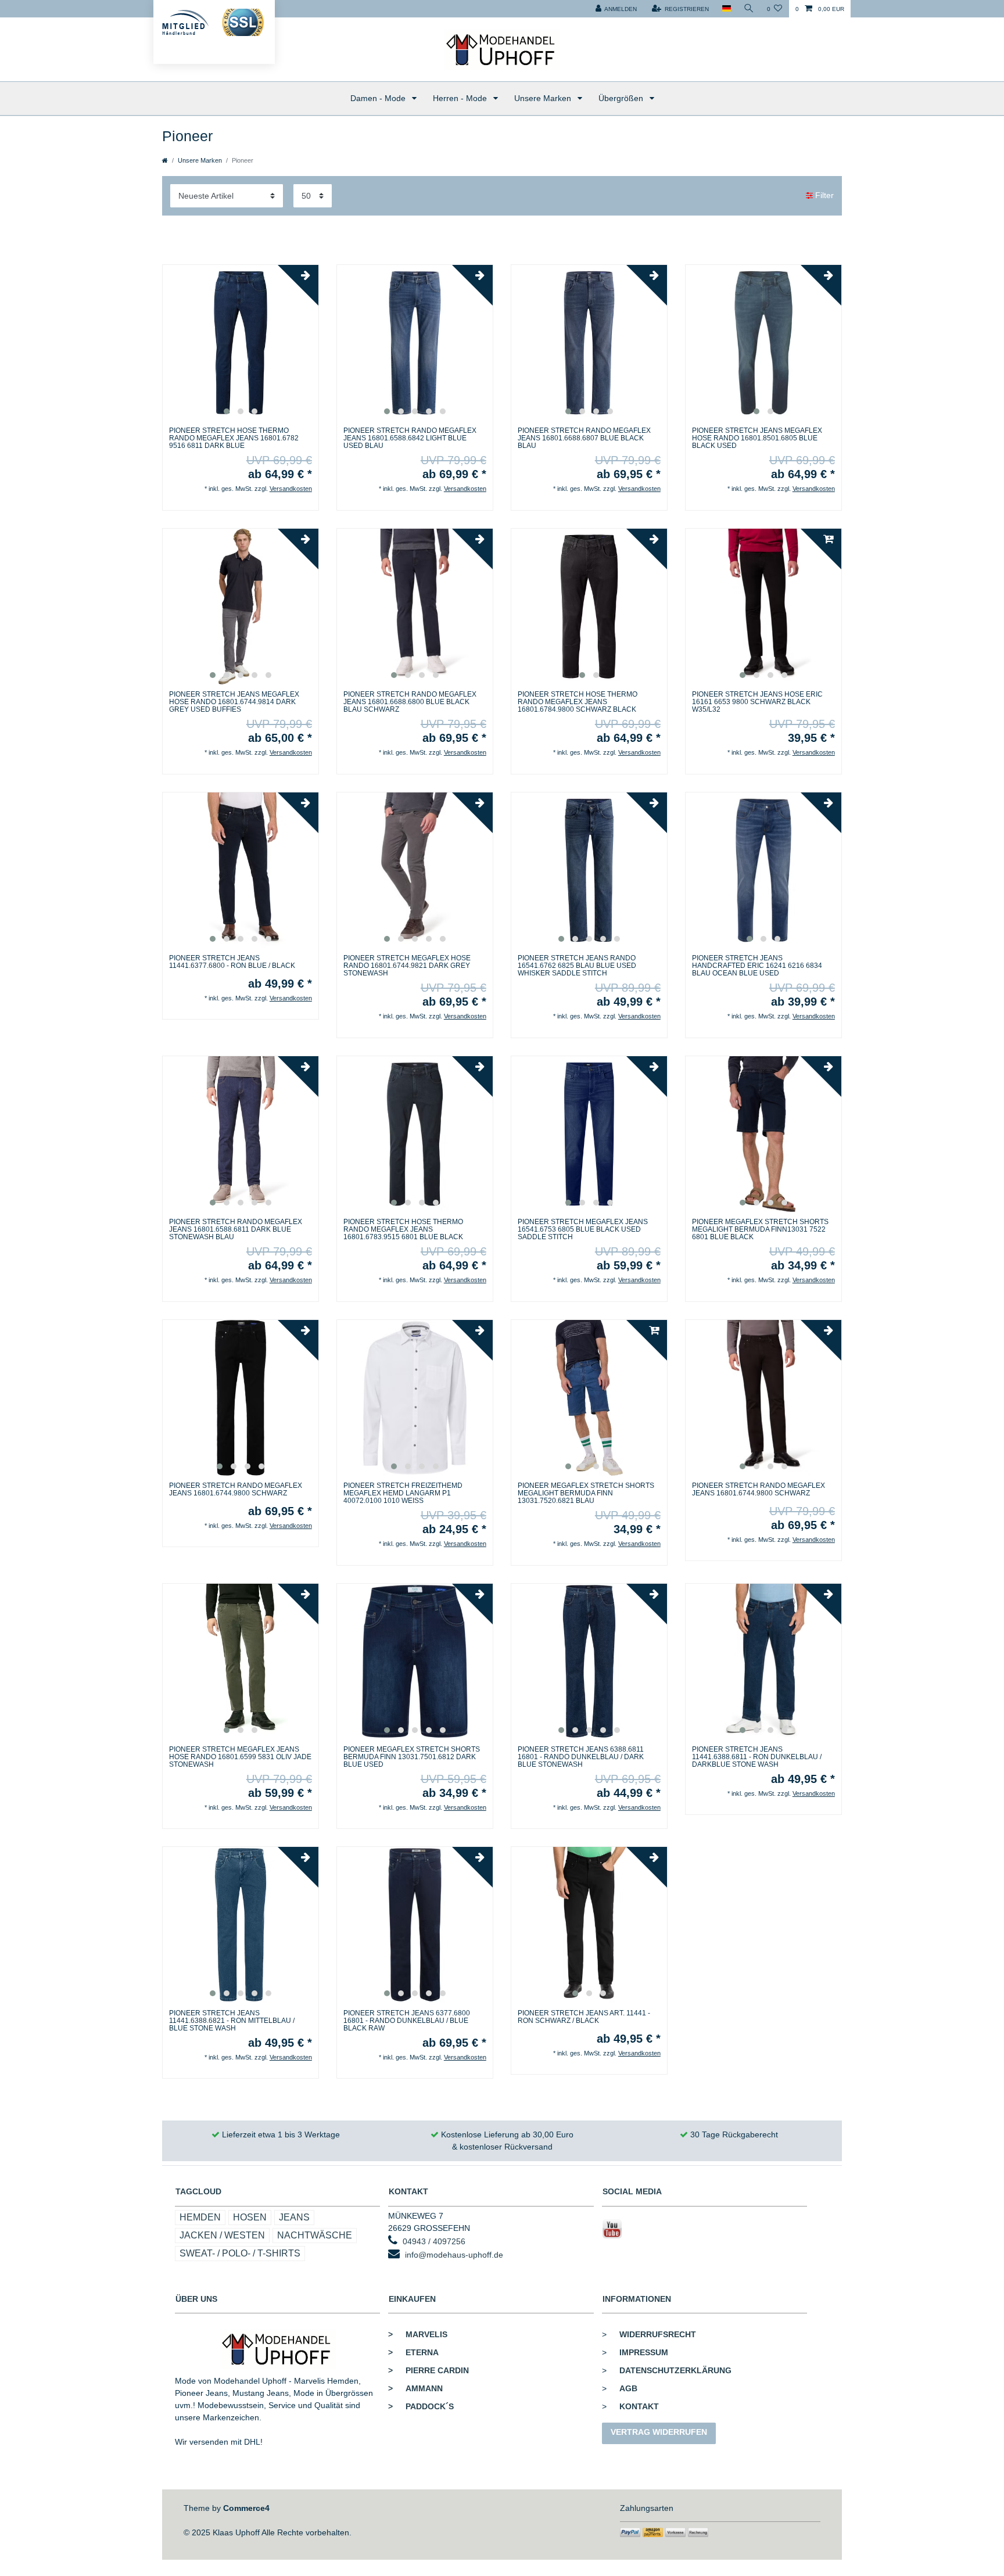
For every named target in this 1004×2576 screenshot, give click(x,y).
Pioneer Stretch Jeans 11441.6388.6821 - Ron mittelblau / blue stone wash (232, 2021)
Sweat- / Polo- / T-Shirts (240, 2253)
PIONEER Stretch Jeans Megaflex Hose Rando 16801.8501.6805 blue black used (757, 438)
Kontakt (639, 2406)
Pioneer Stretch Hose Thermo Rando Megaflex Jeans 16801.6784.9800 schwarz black (578, 702)
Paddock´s (421, 2406)
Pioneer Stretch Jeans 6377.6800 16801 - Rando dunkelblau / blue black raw (407, 2021)
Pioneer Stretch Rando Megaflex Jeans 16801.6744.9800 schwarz (236, 1490)
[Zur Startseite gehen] (165, 160)
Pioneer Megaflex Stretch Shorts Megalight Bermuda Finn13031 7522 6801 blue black (760, 1230)
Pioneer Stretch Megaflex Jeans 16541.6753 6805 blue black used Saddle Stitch (583, 1230)
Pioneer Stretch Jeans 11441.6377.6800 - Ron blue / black (232, 962)
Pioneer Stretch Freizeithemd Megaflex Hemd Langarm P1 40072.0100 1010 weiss (403, 1493)
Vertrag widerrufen (659, 2432)
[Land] (726, 9)
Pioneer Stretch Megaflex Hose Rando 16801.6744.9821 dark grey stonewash (407, 966)
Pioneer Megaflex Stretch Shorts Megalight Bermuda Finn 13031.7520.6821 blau (586, 1493)
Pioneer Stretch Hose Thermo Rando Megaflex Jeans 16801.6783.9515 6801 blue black (403, 1230)
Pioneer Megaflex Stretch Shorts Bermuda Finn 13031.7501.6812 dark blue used (412, 1757)
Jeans (294, 2217)
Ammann (415, 2388)
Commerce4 (246, 2508)
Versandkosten (291, 489)
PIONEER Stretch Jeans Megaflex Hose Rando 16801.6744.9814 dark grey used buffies (234, 702)
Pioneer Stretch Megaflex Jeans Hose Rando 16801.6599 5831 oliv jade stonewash (240, 1757)
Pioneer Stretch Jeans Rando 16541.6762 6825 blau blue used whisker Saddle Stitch (577, 966)
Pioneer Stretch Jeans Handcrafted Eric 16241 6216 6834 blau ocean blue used (757, 966)
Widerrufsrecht (658, 2334)
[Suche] (749, 9)
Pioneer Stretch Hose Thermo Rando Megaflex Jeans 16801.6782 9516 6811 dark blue (234, 438)
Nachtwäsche (315, 2235)
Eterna (413, 2352)
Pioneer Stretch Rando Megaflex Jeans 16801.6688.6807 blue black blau (584, 438)
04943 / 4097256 (434, 2241)
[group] (241, 343)
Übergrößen (622, 98)
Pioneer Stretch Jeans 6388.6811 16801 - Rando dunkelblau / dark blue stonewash (581, 1757)
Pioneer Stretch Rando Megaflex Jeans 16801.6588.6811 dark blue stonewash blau (236, 1230)
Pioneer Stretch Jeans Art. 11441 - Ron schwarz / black (584, 2017)
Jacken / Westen (222, 2235)
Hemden (200, 2217)
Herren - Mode (461, 98)
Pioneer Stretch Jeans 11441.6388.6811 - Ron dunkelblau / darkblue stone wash (757, 1757)
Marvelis (418, 2334)
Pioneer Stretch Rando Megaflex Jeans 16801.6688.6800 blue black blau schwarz (410, 702)
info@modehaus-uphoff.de (454, 2255)
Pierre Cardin (429, 2370)
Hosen (250, 2217)
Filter (823, 195)
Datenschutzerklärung (675, 2370)
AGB (628, 2388)
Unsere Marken (544, 98)
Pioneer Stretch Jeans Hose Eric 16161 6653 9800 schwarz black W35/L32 (757, 702)
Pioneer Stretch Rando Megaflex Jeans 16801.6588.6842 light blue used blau (410, 438)
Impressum (644, 2352)
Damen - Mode (379, 98)
